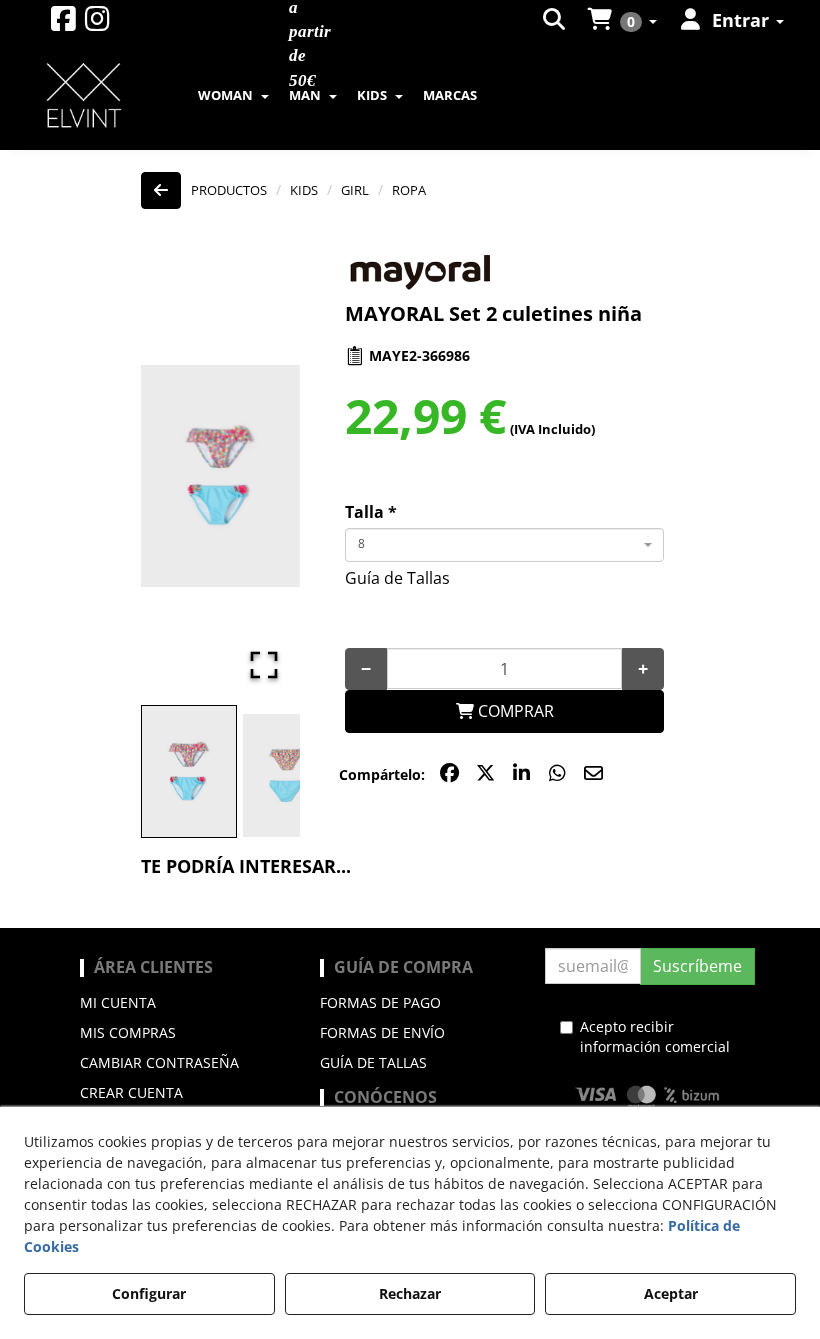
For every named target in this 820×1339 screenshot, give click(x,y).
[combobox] (504, 545)
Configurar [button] (149, 1293)
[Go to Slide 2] (287, 775)
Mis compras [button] (128, 1032)
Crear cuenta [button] (131, 1092)
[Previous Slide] (185, 476)
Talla (371, 512)
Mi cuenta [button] (118, 1002)
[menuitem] (555, 20)
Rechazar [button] (410, 1293)
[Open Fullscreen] (264, 665)
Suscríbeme (697, 966)
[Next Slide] (256, 476)
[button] (63, 23)
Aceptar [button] (671, 1293)
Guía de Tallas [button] (397, 578)
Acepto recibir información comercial (655, 1036)
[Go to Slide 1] (189, 772)
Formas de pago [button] (380, 1002)
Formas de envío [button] (382, 1032)
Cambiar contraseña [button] (159, 1062)
